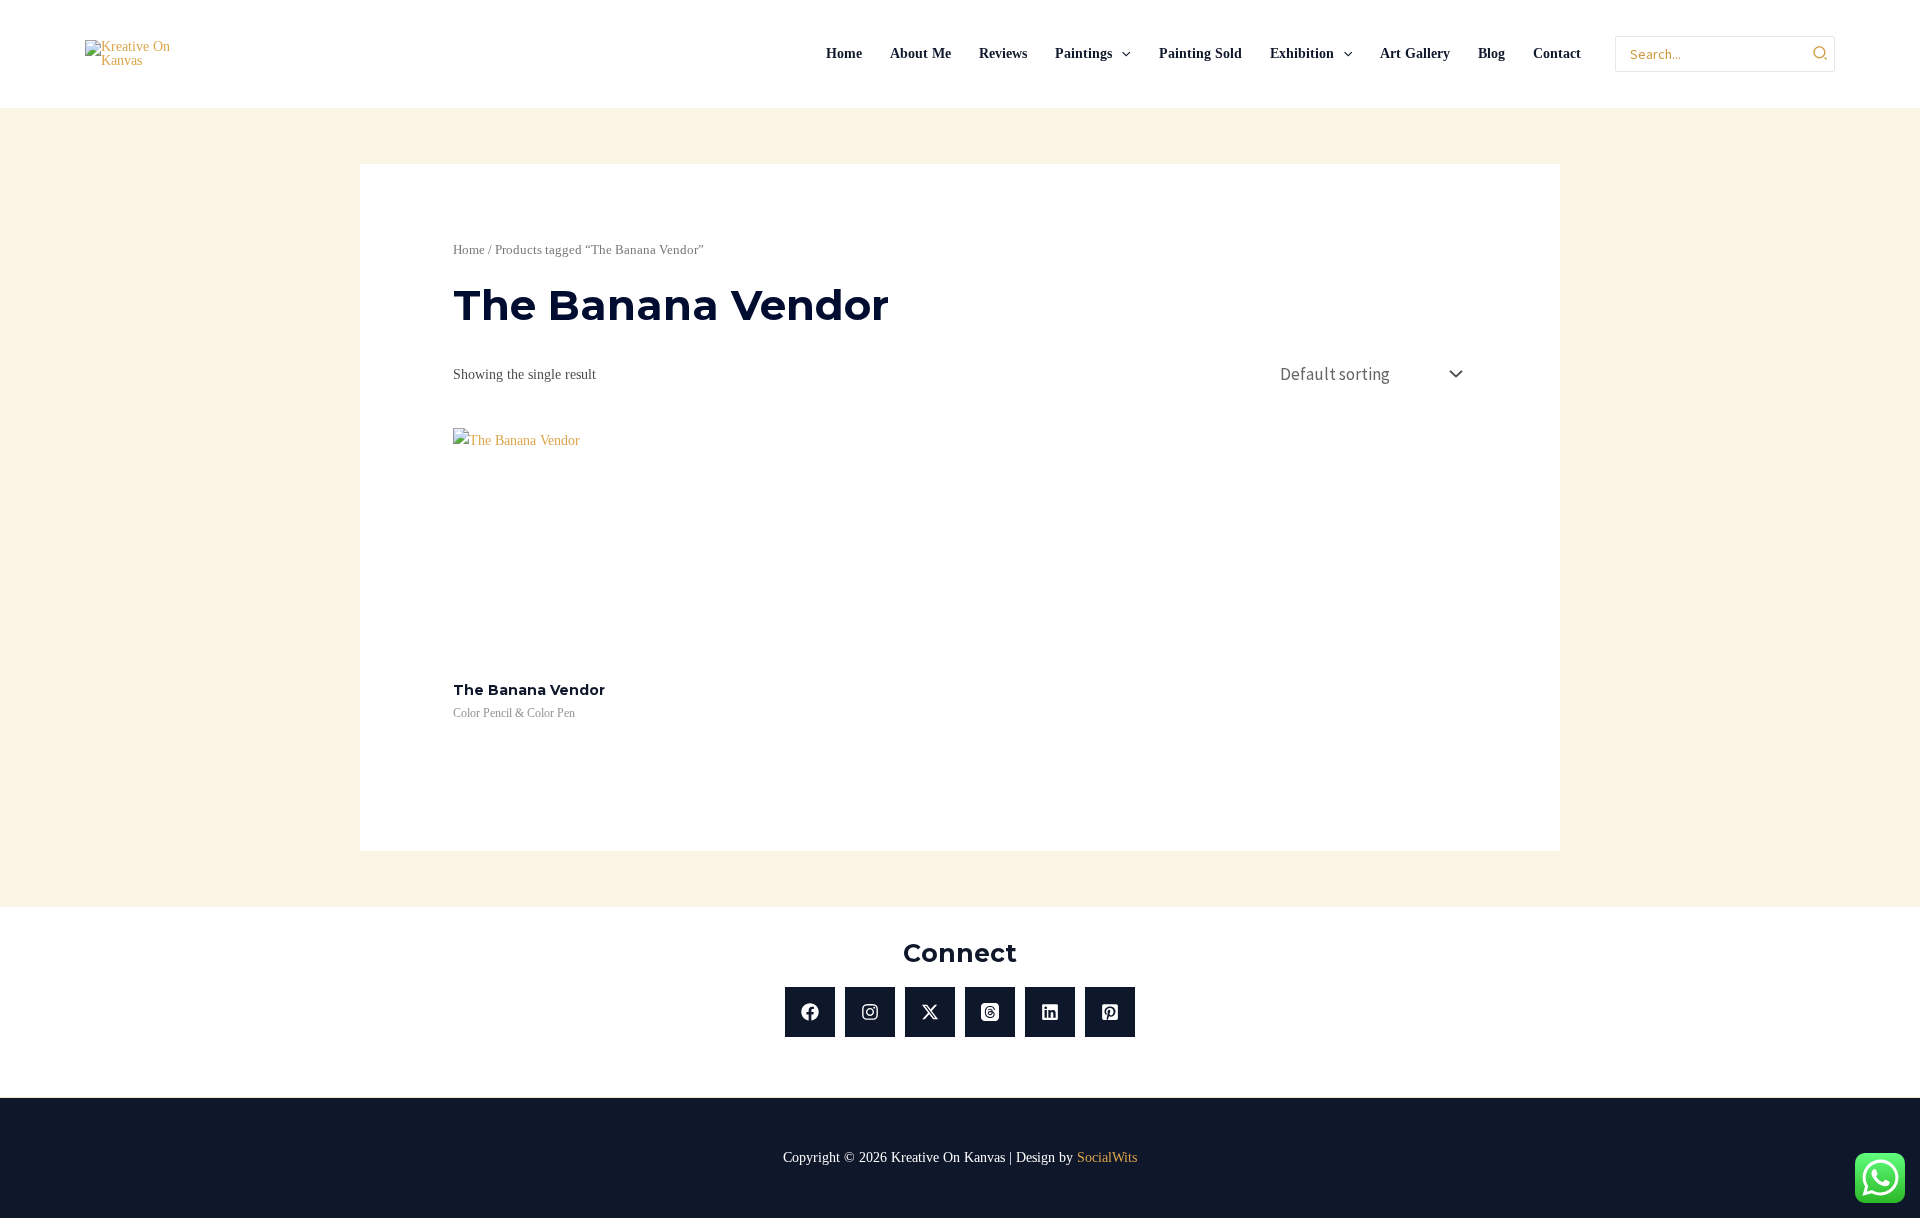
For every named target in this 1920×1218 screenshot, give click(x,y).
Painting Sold (1200, 53)
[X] (930, 1012)
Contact (1557, 53)
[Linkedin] (1050, 1012)
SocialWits (1107, 1157)
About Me (920, 53)
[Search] (1821, 54)
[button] (1121, 53)
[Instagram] (870, 1012)
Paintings (1083, 53)
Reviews (1003, 53)
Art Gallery (1415, 53)
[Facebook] (810, 1012)
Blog (1491, 53)
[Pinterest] (1110, 1012)
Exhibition (1302, 53)
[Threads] (990, 1012)
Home (844, 53)
